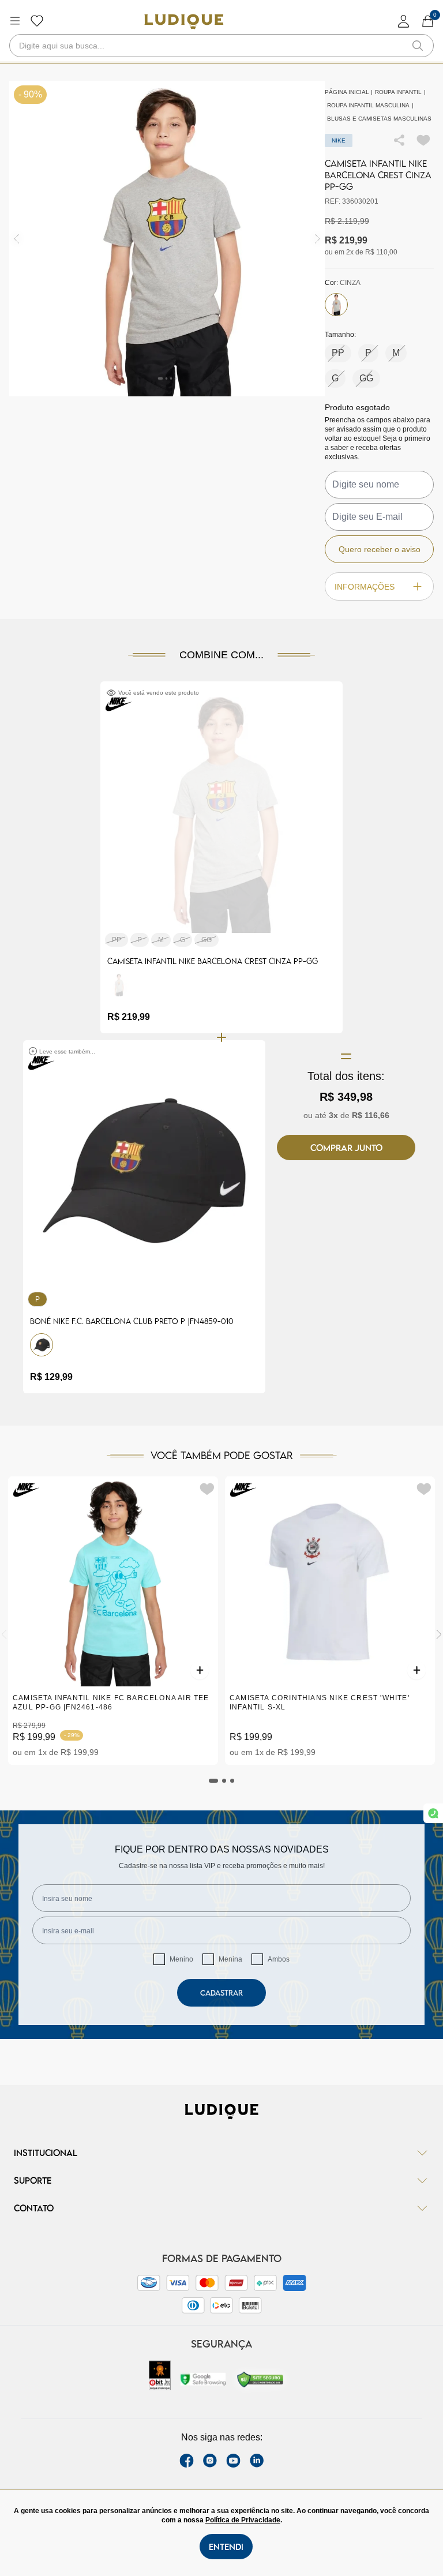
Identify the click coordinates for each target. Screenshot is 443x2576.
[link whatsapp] (433, 1813)
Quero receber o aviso (380, 549)
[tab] (213, 1781)
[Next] (439, 1634)
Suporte (33, 2180)
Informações (365, 587)
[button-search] (418, 46)
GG (366, 378)
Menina (230, 1959)
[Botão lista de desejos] (37, 21)
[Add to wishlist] (423, 140)
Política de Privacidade (243, 2520)
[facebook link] (187, 2461)
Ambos (279, 1959)
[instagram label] (210, 2461)
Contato (34, 2208)
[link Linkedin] (257, 2461)
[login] (404, 21)
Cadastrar (221, 1993)
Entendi (226, 2547)
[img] (318, 239)
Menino (181, 1959)
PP (338, 353)
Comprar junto (346, 1148)
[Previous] (4, 1634)
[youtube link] (233, 2461)
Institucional (46, 2153)
